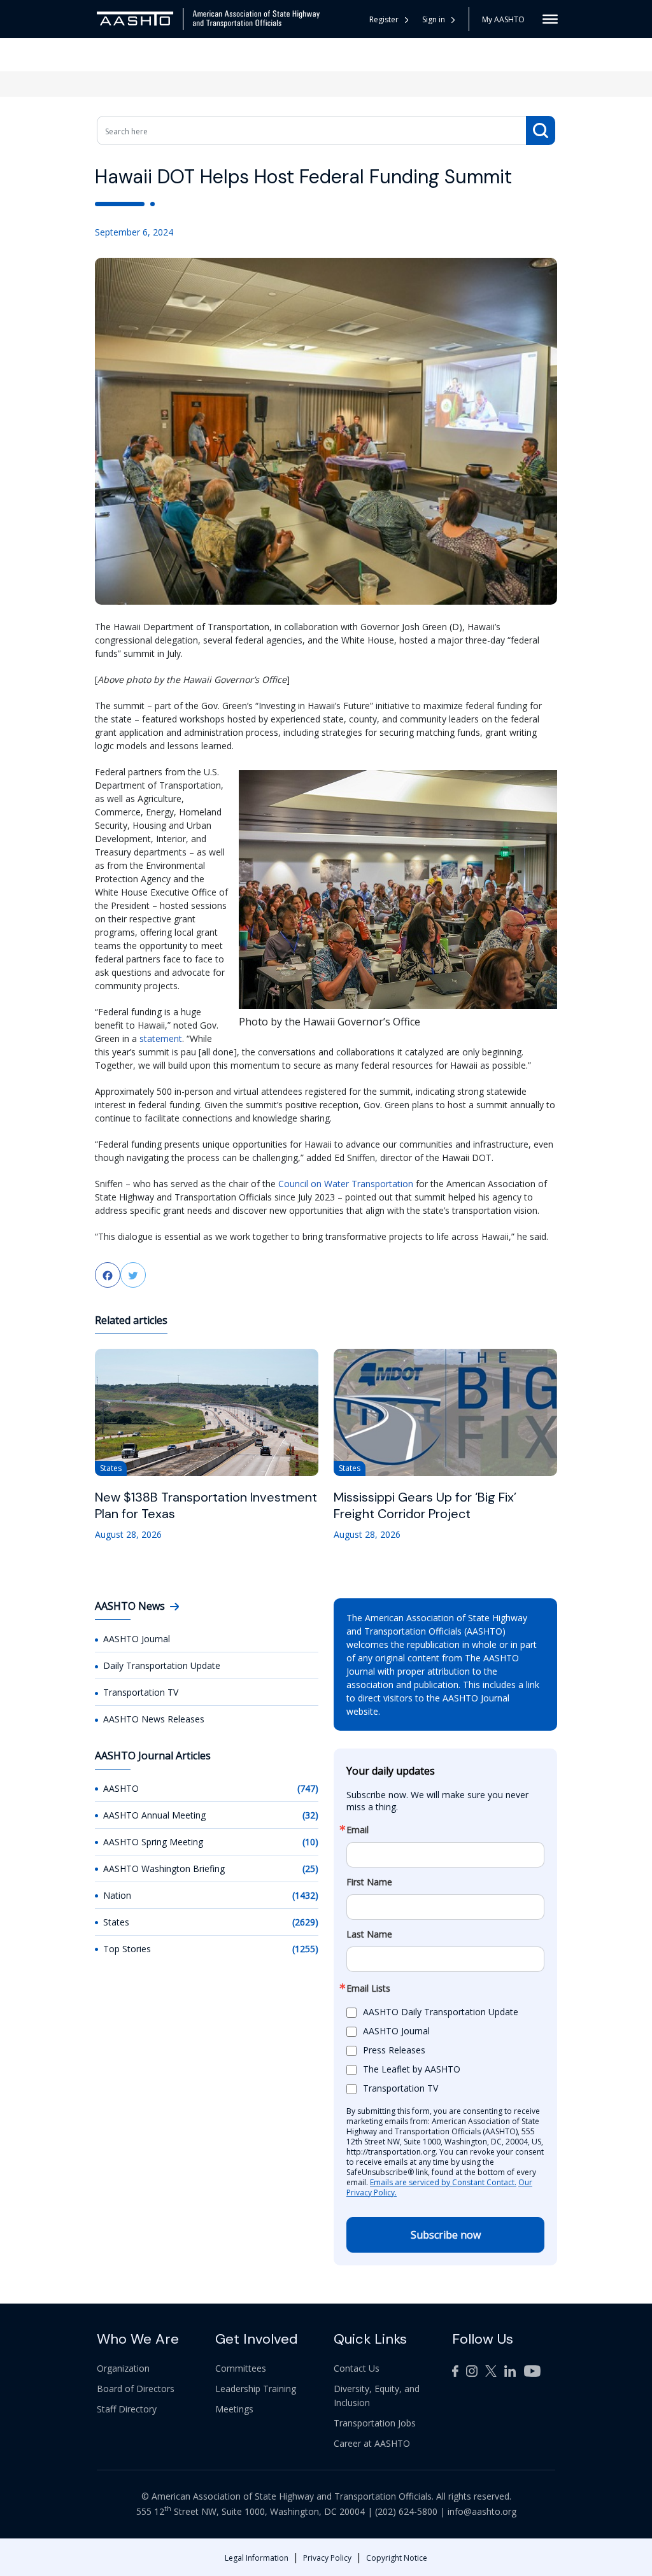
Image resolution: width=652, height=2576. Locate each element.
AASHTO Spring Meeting (153, 1842)
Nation (117, 1895)
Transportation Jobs (375, 2423)
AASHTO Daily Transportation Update (441, 2012)
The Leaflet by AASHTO (412, 2069)
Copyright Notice (397, 2558)
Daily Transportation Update (162, 1665)
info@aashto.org (482, 2511)
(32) (310, 1815)
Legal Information (257, 2558)
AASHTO (121, 1788)
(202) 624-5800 (406, 2511)
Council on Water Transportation (346, 1184)
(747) (308, 1788)
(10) (310, 1842)
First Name (369, 1882)
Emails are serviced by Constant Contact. (443, 2182)
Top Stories (127, 1949)
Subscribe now (446, 2235)
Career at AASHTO (372, 2443)
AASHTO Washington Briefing (164, 1869)
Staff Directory (127, 2409)
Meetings (234, 2409)
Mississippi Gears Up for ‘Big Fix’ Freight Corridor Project (425, 1505)
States (116, 1922)
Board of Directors (136, 2389)
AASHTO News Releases (154, 1719)
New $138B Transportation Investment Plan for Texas (206, 1505)
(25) (310, 1869)
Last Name (369, 1934)
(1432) (305, 1895)
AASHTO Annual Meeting (154, 1815)
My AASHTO (503, 19)
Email (358, 1830)
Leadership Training (256, 2389)
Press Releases (394, 2050)
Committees (241, 2368)
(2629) (305, 1922)
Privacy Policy (327, 2558)
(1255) (305, 1949)
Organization (123, 2368)
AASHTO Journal (137, 1639)
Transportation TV (141, 1692)
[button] (439, 19)
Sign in (434, 19)
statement (161, 1038)
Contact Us (357, 2368)
